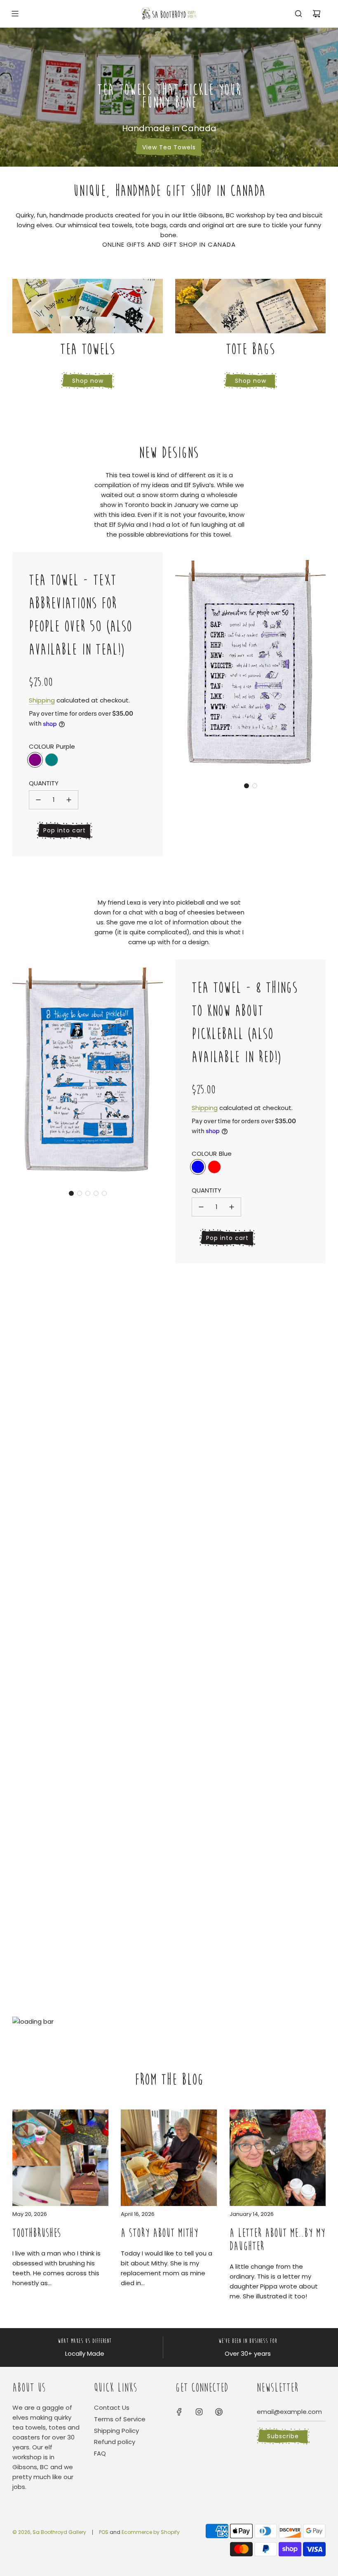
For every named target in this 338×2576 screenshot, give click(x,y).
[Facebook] (179, 2412)
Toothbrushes (37, 2233)
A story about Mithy (160, 2233)
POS (104, 2532)
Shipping (42, 700)
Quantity (44, 783)
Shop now (88, 381)
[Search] (298, 14)
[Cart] (317, 14)
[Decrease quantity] (38, 800)
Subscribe (283, 2436)
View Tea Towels (169, 147)
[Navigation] (15, 14)
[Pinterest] (219, 2412)
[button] (246, 786)
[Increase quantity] (69, 800)
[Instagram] (199, 2412)
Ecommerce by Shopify (151, 2532)
